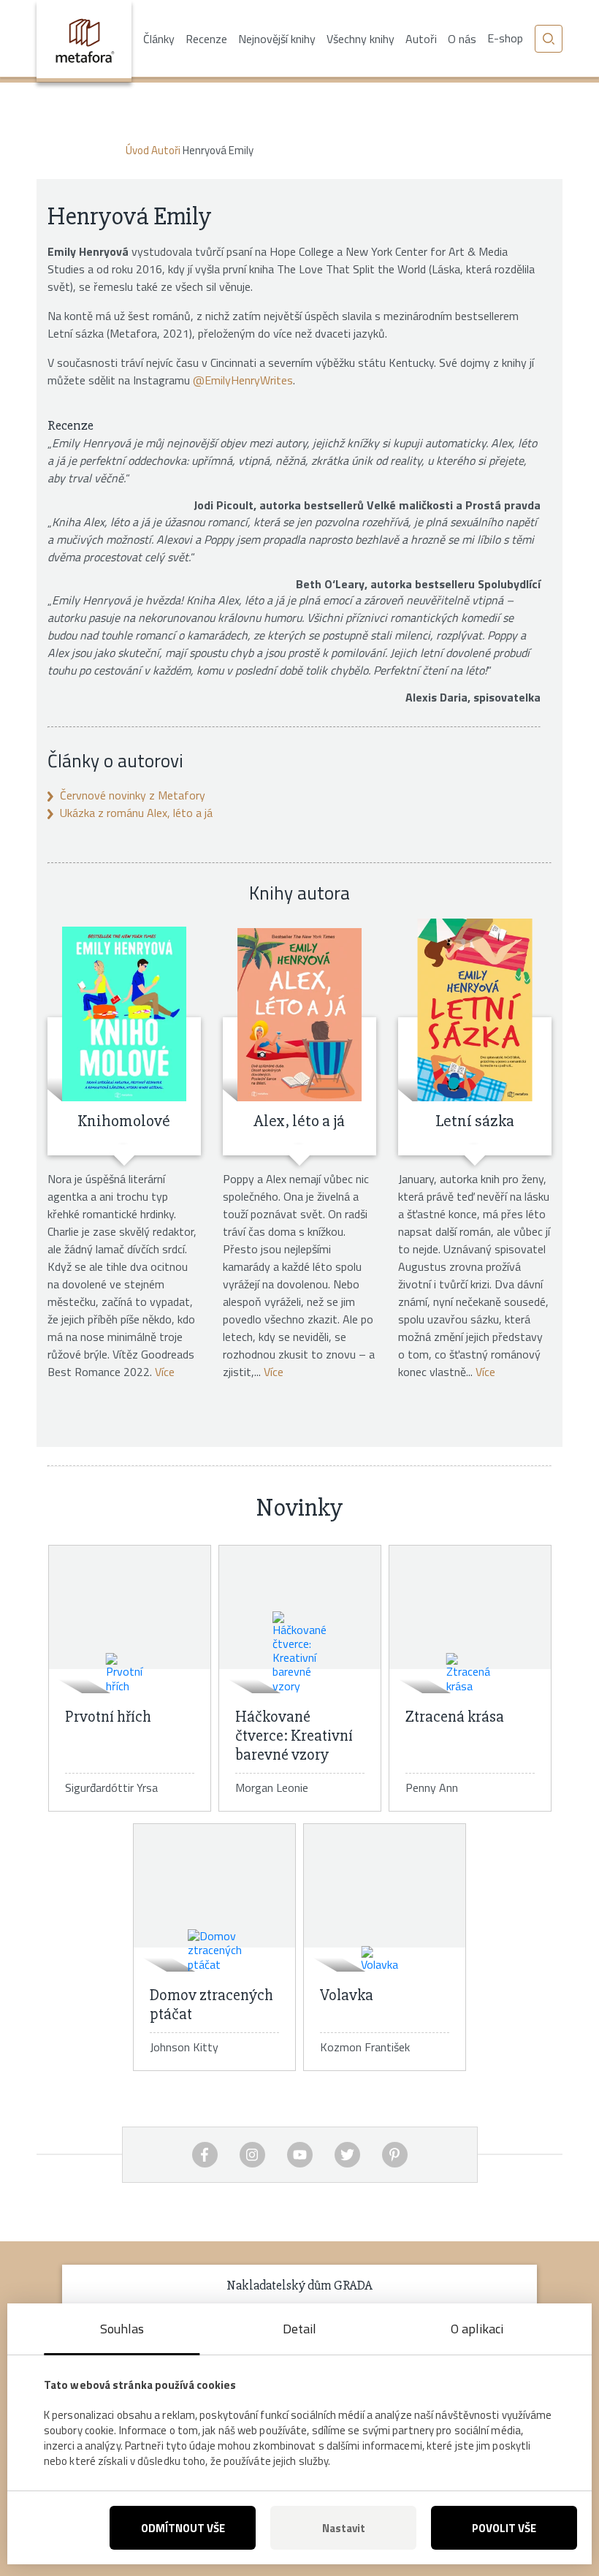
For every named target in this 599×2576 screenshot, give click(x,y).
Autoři (421, 39)
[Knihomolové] (124, 1010)
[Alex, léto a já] (299, 1010)
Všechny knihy (360, 39)
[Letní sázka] (475, 1010)
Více (165, 1372)
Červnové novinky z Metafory (133, 795)
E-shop (505, 38)
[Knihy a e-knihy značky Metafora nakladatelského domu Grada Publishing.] (84, 41)
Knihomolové (124, 1121)
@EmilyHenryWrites (243, 380)
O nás (462, 39)
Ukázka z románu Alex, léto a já (136, 813)
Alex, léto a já (299, 1121)
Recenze (206, 39)
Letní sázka (475, 1121)
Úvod (137, 150)
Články (159, 39)
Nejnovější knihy (277, 39)
